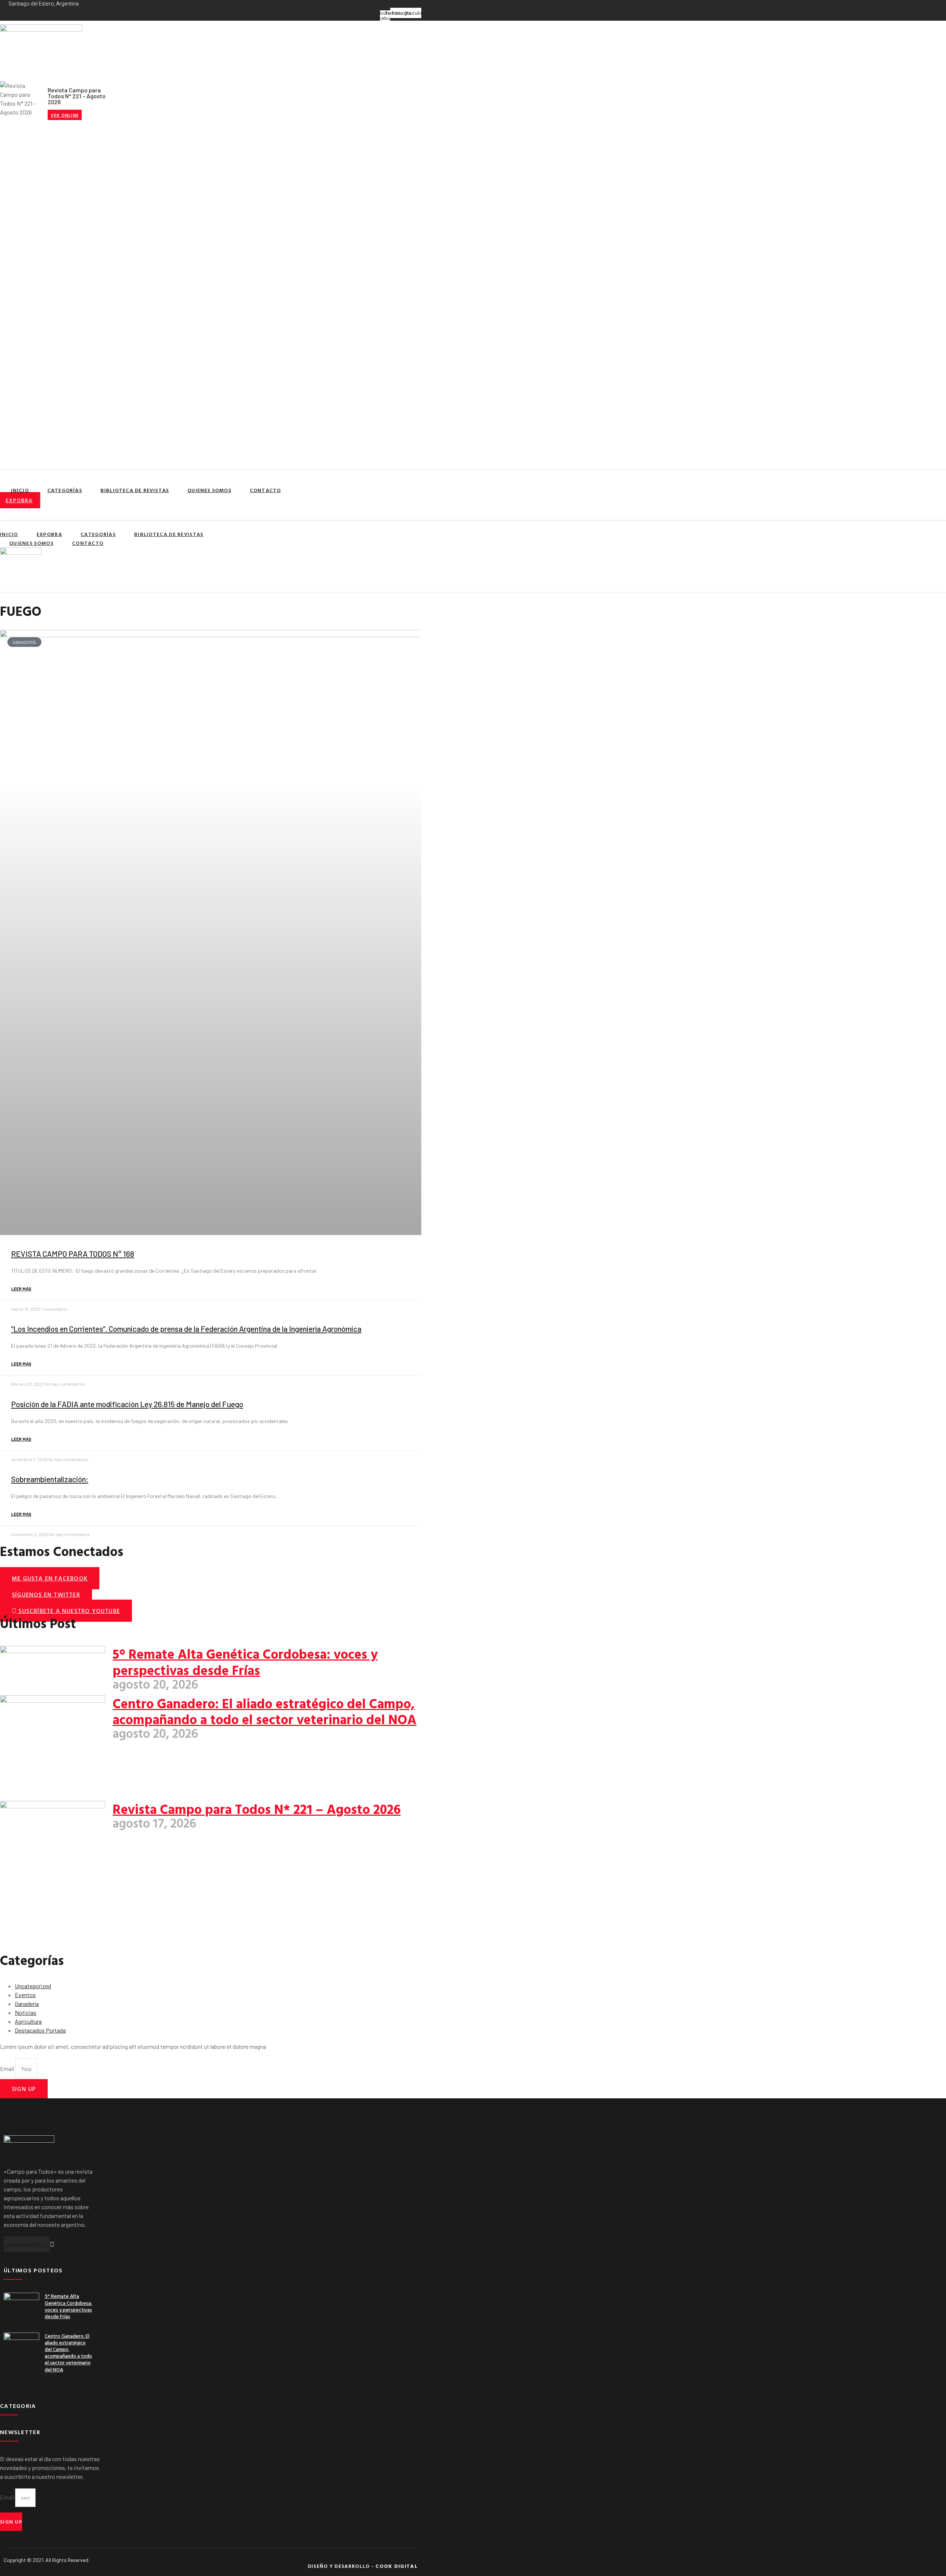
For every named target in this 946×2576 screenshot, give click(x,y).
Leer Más (21, 1289)
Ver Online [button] (65, 115)
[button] (26, 510)
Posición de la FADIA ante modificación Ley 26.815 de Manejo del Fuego (127, 1404)
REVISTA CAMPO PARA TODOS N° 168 (73, 1254)
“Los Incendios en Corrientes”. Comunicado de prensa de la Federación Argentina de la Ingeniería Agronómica (186, 1329)
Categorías (65, 490)
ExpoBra (49, 534)
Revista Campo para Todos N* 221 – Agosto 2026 (257, 1809)
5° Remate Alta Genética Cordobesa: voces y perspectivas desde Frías (245, 1661)
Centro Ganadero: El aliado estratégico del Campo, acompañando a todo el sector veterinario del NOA (265, 1711)
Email (8, 2069)
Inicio (20, 490)
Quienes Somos (209, 490)
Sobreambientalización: (50, 1479)
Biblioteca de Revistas (135, 490)
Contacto (266, 490)
